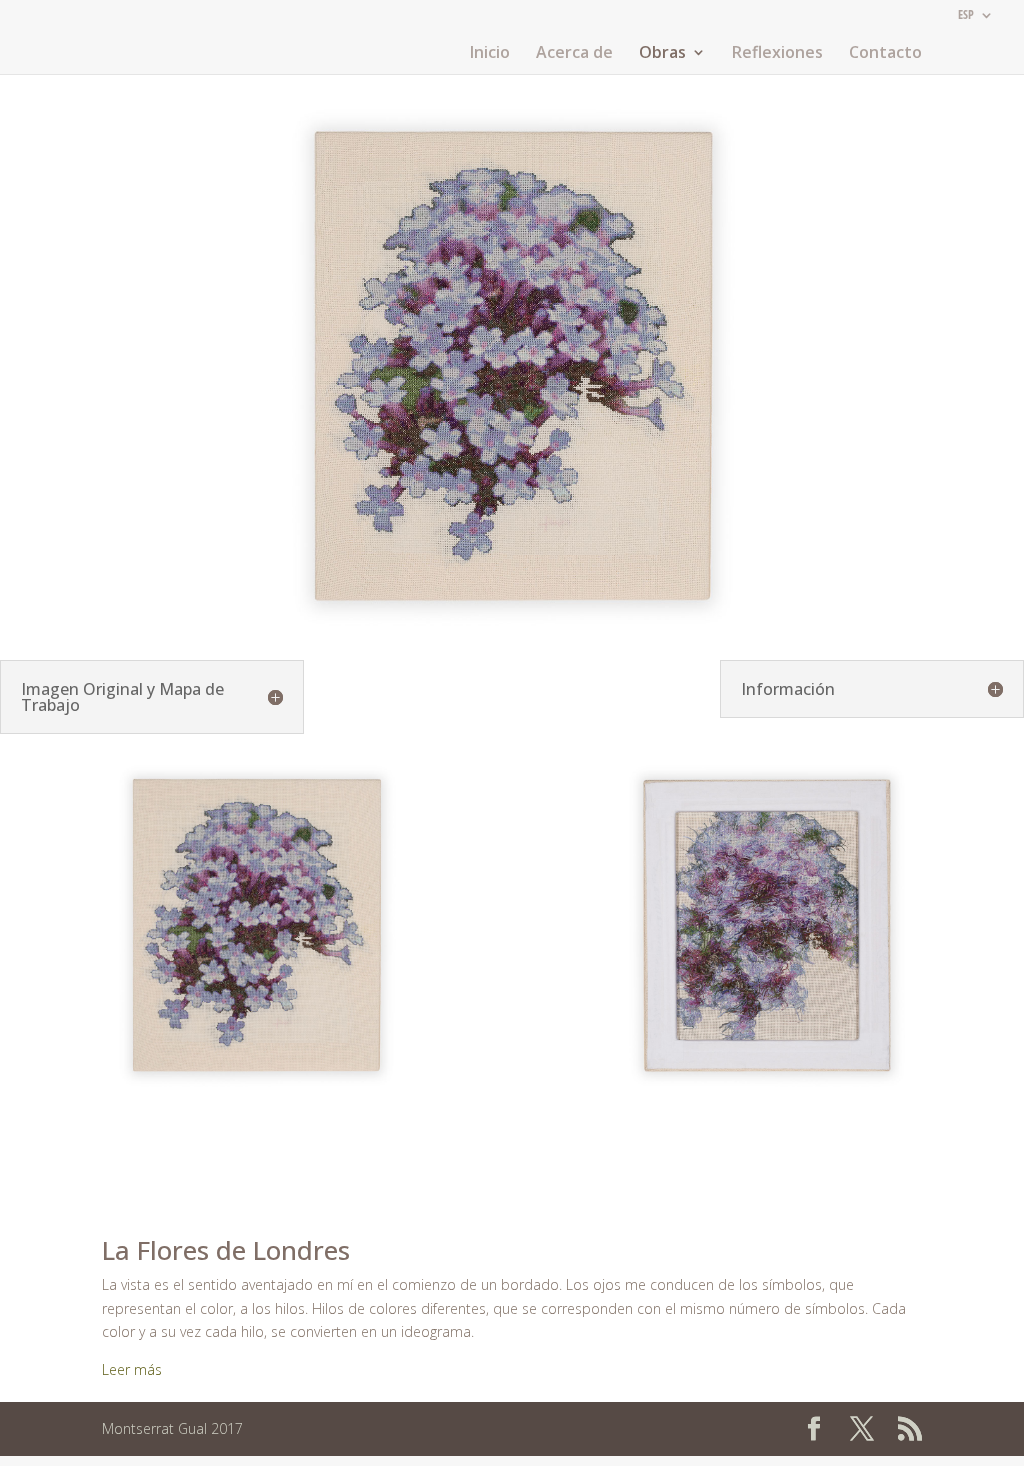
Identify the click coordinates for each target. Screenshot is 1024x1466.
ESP (966, 16)
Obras (662, 54)
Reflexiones (777, 54)
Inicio (490, 54)
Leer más (132, 1369)
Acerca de (574, 54)
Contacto (885, 54)
